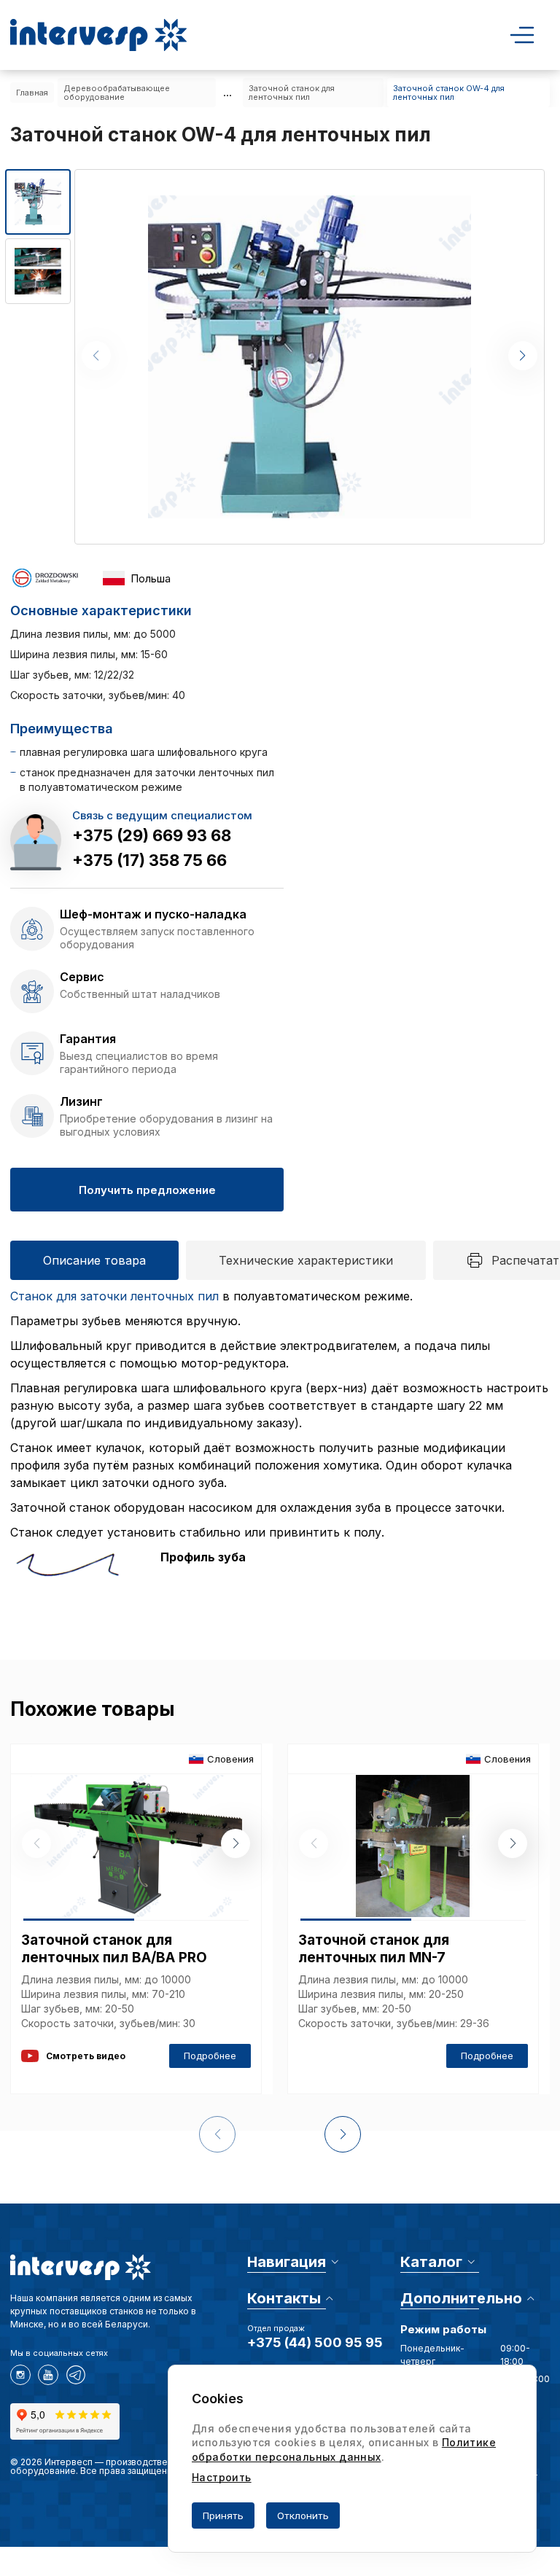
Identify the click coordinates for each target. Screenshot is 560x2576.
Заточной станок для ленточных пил (292, 93)
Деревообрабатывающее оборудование (117, 93)
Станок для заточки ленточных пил (114, 1296)
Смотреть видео (86, 2056)
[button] (523, 356)
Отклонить (303, 2515)
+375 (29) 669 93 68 (152, 835)
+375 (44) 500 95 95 (315, 2342)
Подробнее (210, 2056)
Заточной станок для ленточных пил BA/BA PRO (114, 1949)
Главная (32, 93)
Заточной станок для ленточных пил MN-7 (374, 1949)
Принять (223, 2515)
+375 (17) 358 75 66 (149, 860)
